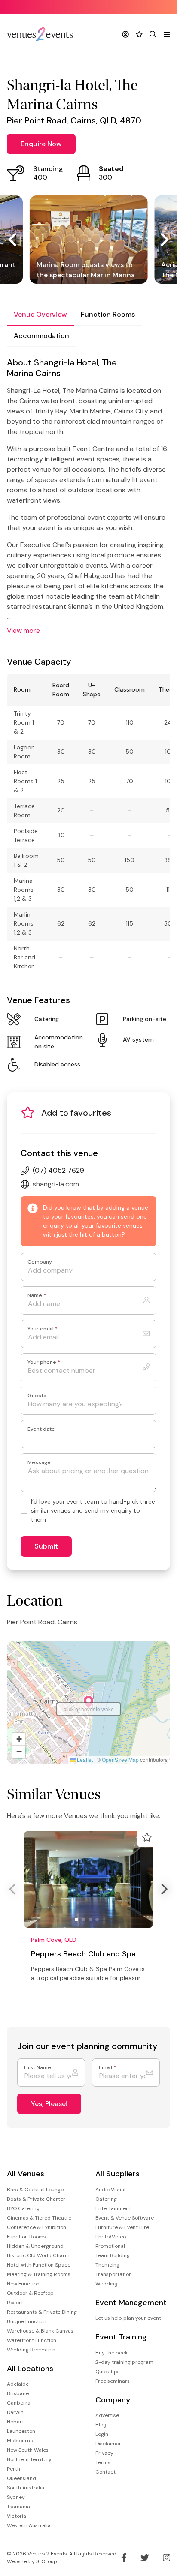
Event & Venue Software (125, 2218)
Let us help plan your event (128, 2318)
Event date (41, 1429)
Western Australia (29, 2525)
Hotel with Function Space (39, 2265)
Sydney (16, 2497)
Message (39, 1463)
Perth (14, 2469)
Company (40, 1262)
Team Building (113, 2255)
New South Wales (28, 2450)
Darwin (15, 2412)
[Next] (163, 240)
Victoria (17, 2516)
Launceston (21, 2431)
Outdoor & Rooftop (30, 2293)
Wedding (106, 2284)
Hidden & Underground (35, 2246)
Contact (105, 2472)
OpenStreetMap (120, 1760)
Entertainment (113, 2208)
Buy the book (111, 2353)
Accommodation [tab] (41, 336)
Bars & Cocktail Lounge (35, 2190)
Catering (106, 2199)
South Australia (26, 2488)
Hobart (15, 2422)
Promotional (110, 2246)
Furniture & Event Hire (122, 2227)
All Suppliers (117, 2174)
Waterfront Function (32, 2340)
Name (37, 1295)
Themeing (107, 2265)
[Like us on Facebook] (124, 2558)
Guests (37, 1396)
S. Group (47, 2561)
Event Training (121, 2337)
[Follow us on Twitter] (145, 2558)
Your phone (44, 1362)
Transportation (114, 2274)
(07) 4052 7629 (58, 1170)
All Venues (26, 2174)
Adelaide (18, 2384)
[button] (88, 1702)
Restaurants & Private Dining (42, 2312)
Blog (101, 2425)
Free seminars (113, 2381)
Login (102, 2434)
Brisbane (18, 2393)
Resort (15, 2303)
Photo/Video (111, 2237)
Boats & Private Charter (36, 2199)
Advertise (107, 2415)
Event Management (131, 2303)
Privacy (104, 2453)
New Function (23, 2284)
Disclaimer (108, 2444)
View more (23, 631)
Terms (103, 2462)
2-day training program (124, 2362)
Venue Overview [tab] (40, 314)
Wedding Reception (31, 2350)
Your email (43, 1329)
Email (107, 2068)
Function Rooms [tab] (108, 314)
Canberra (19, 2403)
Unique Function (27, 2321)
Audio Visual (110, 2190)
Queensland (21, 2478)
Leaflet (84, 1760)
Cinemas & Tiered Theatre (39, 2218)
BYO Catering (23, 2208)
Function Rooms (26, 2237)
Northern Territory (29, 2459)
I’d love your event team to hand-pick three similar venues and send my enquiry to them (93, 1510)
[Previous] (14, 240)
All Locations (30, 2369)
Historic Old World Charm (38, 2255)
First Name (38, 2068)
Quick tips (108, 2372)
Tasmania (18, 2507)
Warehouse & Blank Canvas (40, 2331)
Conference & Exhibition (37, 2227)
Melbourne (20, 2441)
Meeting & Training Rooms (39, 2274)
